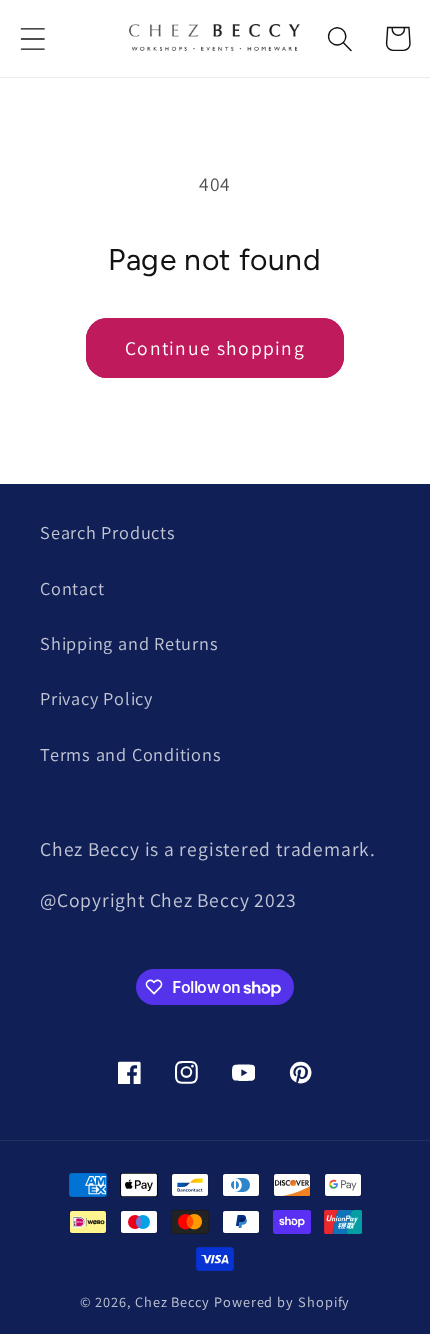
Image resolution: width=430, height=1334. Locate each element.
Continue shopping (215, 348)
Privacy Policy (96, 698)
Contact (72, 588)
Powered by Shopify (282, 1301)
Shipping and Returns (129, 643)
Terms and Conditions (131, 754)
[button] (32, 38)
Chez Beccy (172, 1301)
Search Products (108, 532)
